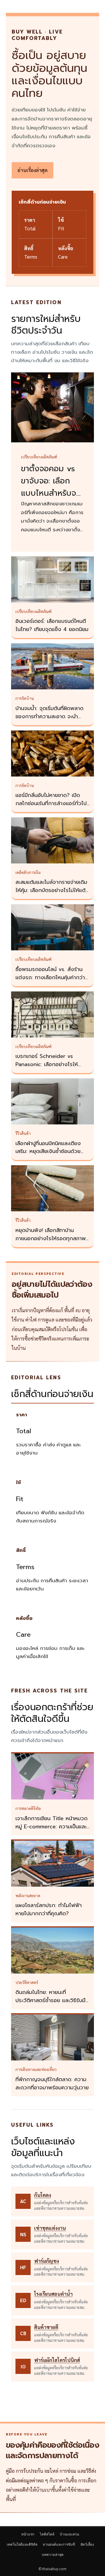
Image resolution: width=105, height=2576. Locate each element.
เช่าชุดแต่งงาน (50, 2228)
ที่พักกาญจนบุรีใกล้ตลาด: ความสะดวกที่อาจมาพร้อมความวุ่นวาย (52, 2083)
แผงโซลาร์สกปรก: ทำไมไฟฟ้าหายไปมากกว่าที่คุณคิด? (49, 1909)
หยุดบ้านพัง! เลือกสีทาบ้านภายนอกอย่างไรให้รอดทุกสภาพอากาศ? (51, 1238)
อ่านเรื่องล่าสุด (33, 170)
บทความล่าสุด (53, 2555)
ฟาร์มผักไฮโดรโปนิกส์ (57, 2360)
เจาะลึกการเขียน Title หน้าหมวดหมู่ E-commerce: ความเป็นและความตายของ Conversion (51, 1827)
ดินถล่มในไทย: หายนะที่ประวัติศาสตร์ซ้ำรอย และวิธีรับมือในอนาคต (52, 2000)
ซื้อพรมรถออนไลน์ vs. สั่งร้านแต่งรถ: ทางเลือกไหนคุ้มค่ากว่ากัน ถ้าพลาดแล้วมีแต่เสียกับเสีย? (51, 977)
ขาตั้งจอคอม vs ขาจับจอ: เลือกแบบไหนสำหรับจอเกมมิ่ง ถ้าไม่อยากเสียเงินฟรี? (52, 493)
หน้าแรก (28, 2534)
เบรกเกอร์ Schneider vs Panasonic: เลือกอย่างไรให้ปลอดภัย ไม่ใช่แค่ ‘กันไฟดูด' (47, 1064)
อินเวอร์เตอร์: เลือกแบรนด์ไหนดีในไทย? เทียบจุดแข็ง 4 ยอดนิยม (52, 625)
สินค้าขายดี (46, 2327)
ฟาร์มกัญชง (47, 2261)
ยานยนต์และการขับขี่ (59, 2544)
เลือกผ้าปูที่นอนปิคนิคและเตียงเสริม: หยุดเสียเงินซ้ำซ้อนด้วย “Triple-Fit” (48, 1152)
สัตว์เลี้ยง (87, 2544)
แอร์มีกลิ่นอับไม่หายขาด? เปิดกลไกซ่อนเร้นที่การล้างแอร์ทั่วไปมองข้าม (51, 803)
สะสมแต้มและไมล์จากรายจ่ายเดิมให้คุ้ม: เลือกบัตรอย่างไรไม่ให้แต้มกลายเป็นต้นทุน (52, 890)
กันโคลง (43, 2195)
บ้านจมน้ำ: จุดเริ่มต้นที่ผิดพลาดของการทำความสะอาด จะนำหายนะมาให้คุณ (49, 716)
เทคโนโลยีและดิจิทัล (22, 2544)
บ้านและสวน (69, 2534)
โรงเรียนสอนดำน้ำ (53, 2294)
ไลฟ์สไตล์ (47, 2534)
